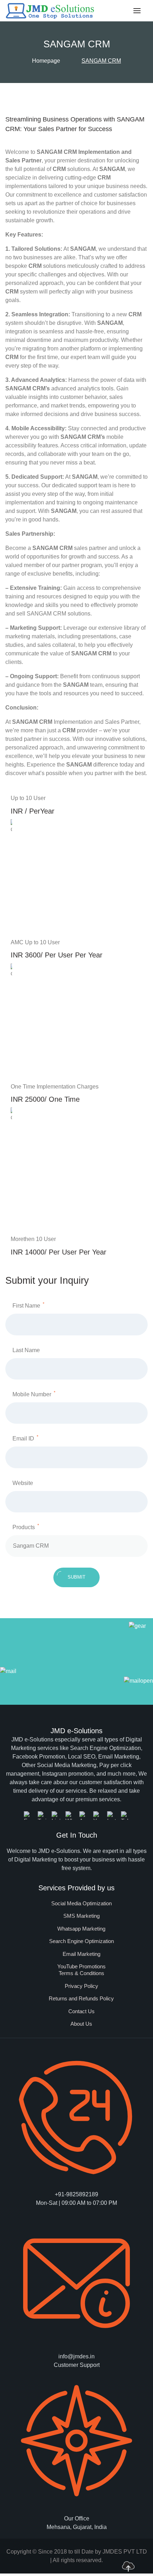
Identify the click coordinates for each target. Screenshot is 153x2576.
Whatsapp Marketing (81, 1929)
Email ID (25, 1438)
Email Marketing (81, 1954)
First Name (28, 1305)
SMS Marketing (81, 1916)
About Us (81, 2024)
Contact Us (81, 2011)
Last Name (26, 1350)
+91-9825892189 (76, 2194)
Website (23, 1483)
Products (26, 1527)
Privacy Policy (81, 1986)
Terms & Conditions (81, 1973)
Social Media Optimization (81, 1903)
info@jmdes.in (76, 2356)
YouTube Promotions (81, 1966)
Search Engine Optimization (81, 1941)
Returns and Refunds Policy (81, 1998)
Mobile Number (34, 1394)
